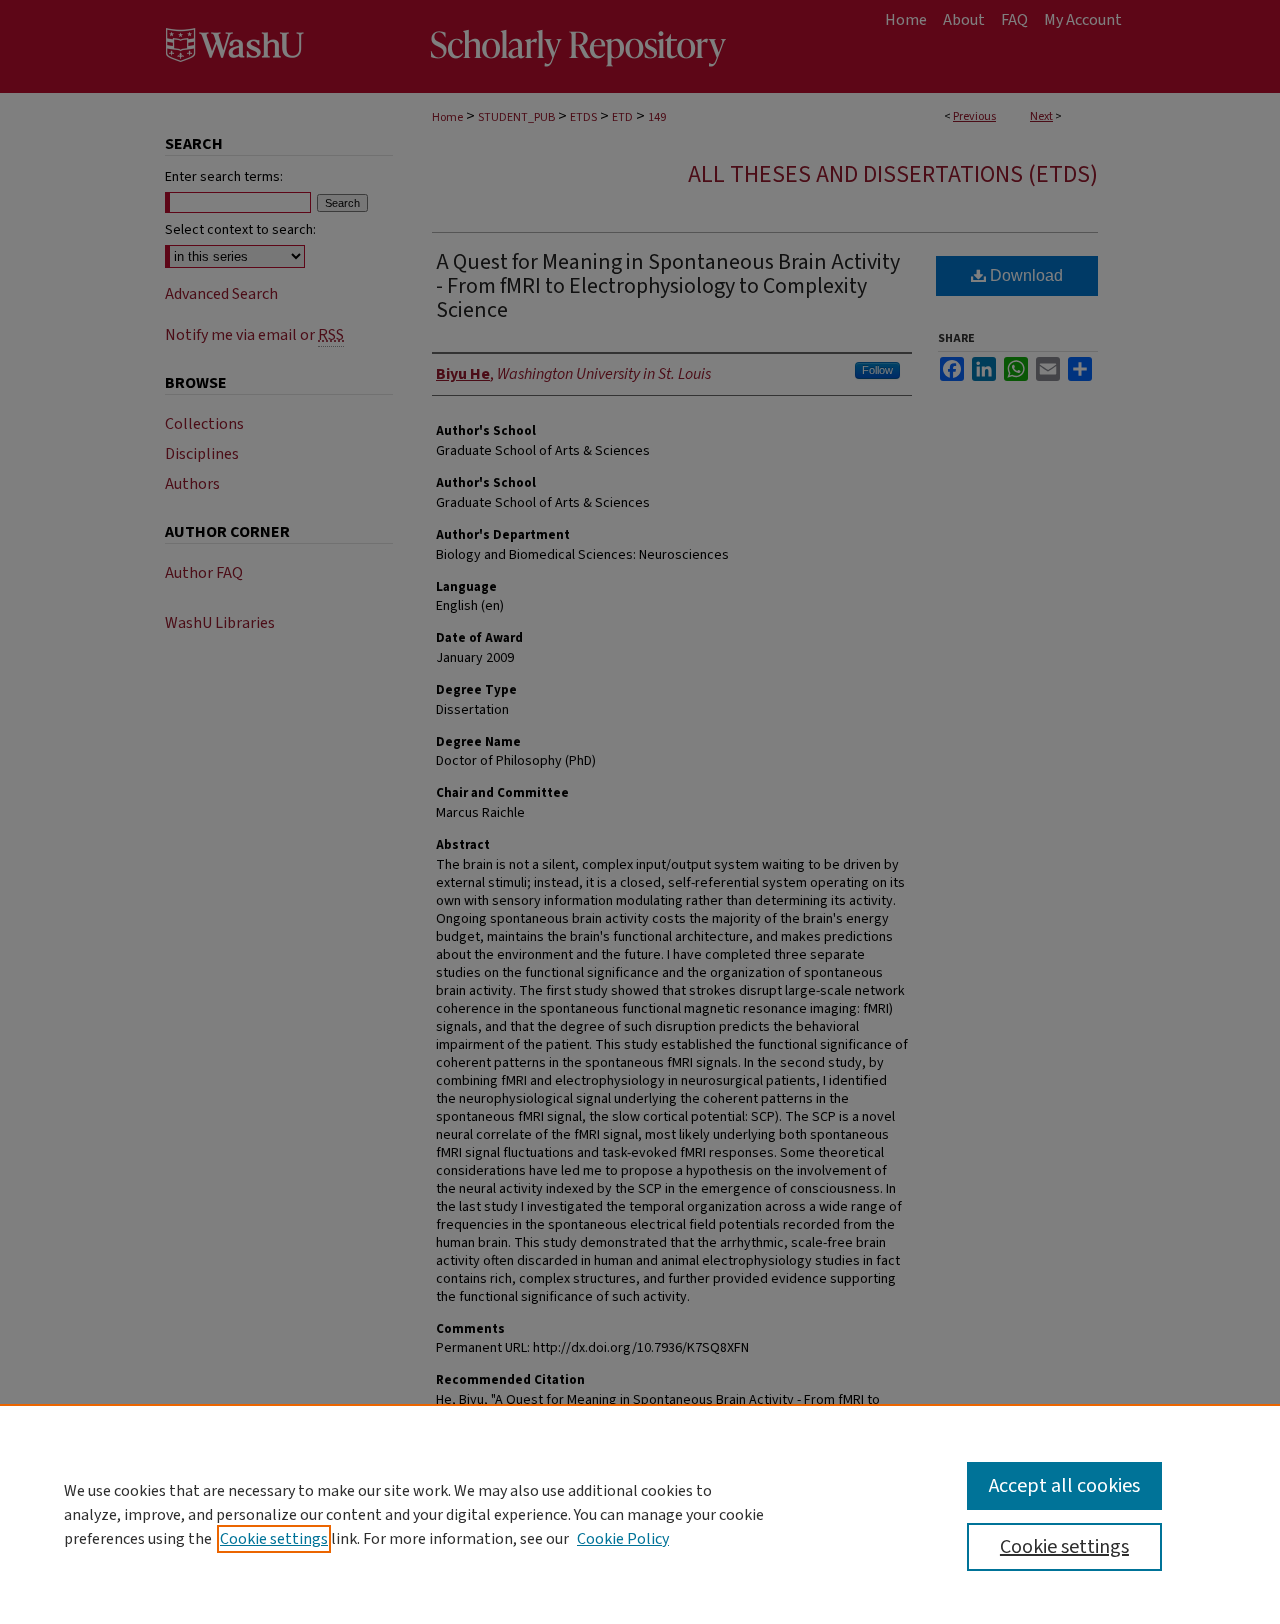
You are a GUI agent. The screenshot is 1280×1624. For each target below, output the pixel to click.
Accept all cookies (1064, 1486)
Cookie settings (274, 1539)
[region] (640, 1514)
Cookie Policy (623, 1539)
